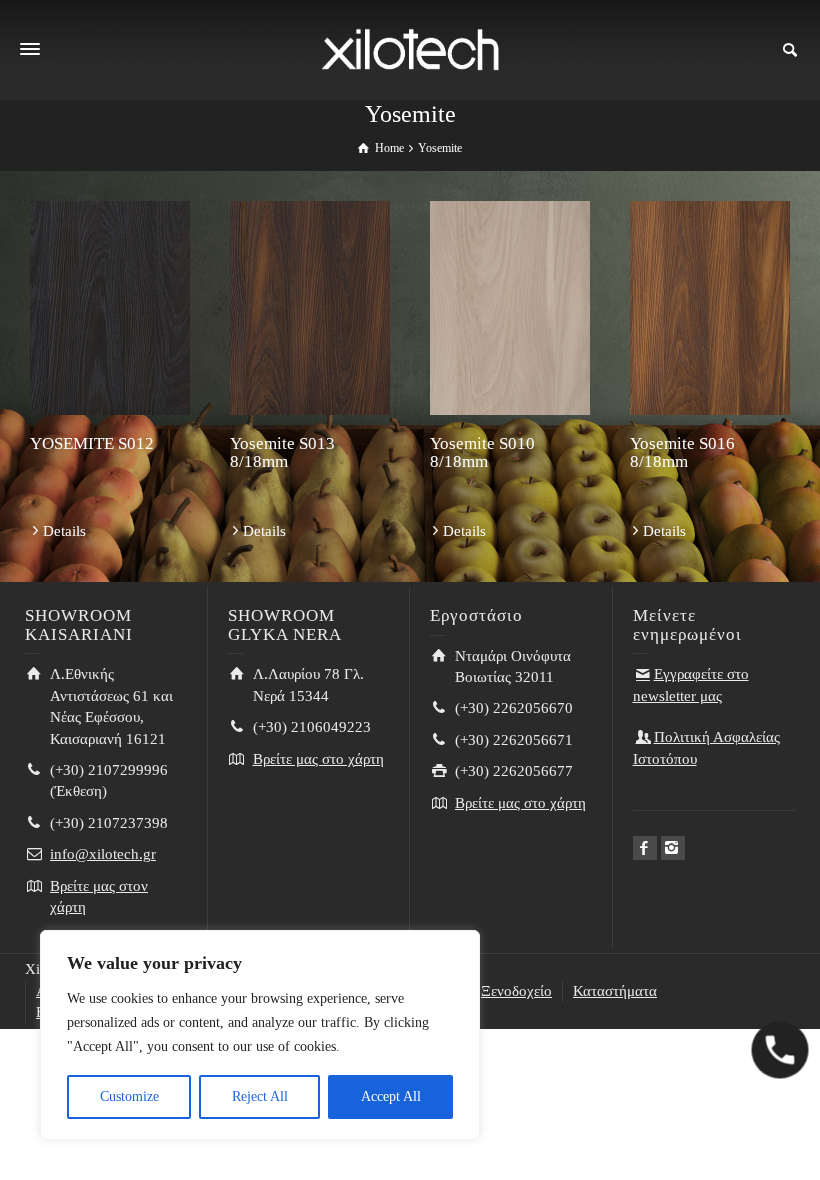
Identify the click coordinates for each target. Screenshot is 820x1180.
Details (64, 531)
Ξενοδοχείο (516, 991)
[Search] (790, 50)
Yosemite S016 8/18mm (682, 453)
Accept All (391, 1096)
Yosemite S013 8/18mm (282, 453)
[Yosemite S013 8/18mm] (310, 308)
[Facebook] (645, 848)
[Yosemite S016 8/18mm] (710, 308)
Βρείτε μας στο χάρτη (318, 759)
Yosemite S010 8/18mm (482, 453)
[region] (260, 1035)
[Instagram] (673, 848)
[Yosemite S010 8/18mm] (510, 308)
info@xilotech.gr (103, 854)
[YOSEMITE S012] (110, 308)
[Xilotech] (410, 48)
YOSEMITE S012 (92, 443)
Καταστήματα (615, 991)
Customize (129, 1096)
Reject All (260, 1096)
